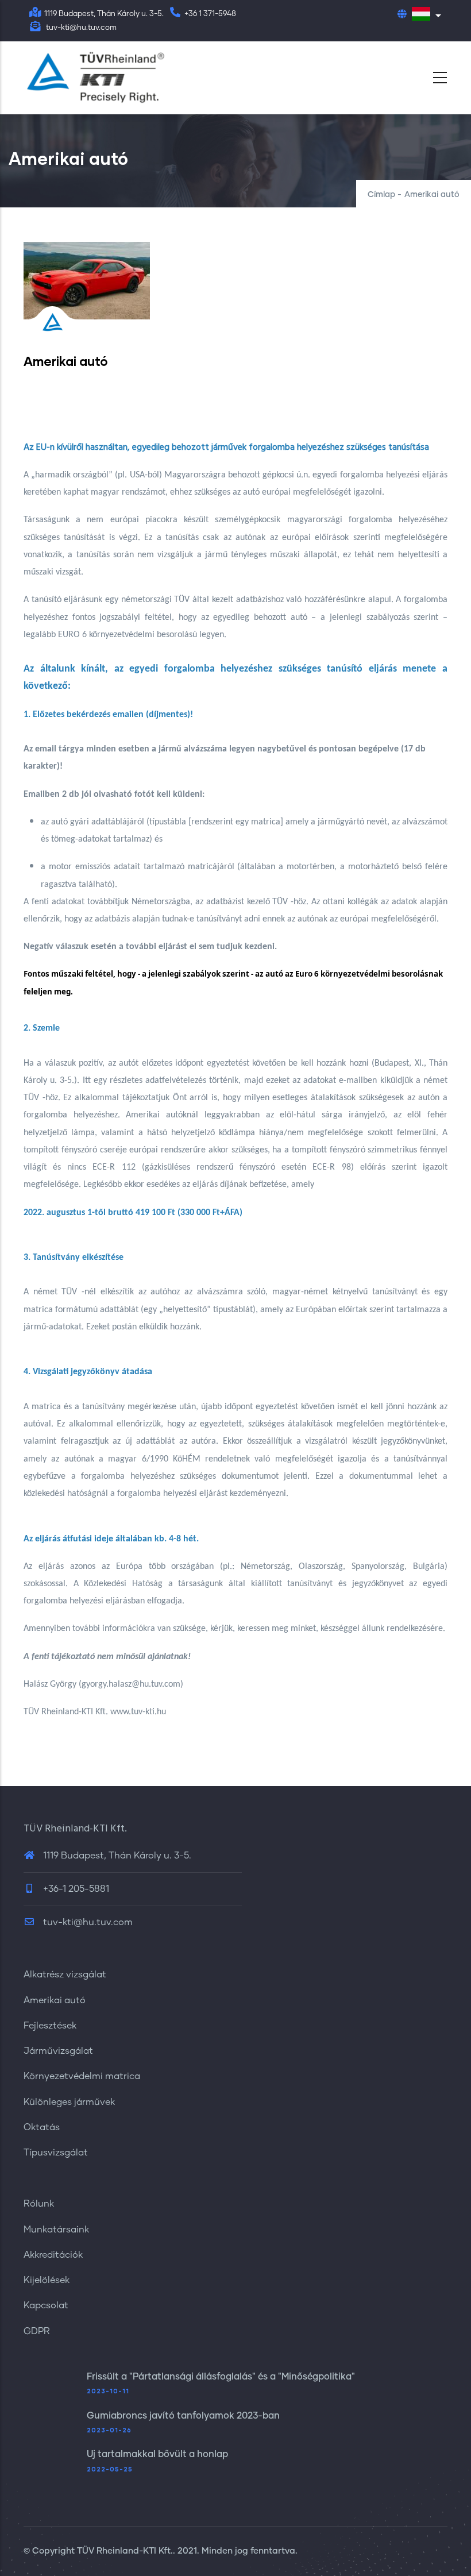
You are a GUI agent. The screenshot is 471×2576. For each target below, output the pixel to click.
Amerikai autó (55, 2000)
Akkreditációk (53, 2255)
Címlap (381, 195)
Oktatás (42, 2127)
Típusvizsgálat (56, 2153)
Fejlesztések (50, 2026)
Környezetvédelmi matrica (82, 2076)
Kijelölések (47, 2280)
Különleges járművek (69, 2102)
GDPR (37, 2331)
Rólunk (39, 2204)
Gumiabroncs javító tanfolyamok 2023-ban (183, 2416)
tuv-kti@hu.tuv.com (87, 1922)
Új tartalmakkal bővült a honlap (157, 2454)
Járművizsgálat (58, 2051)
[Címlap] (95, 78)
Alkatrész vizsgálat (65, 1975)
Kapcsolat (46, 2305)
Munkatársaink (56, 2230)
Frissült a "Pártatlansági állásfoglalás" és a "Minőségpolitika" (221, 2377)
